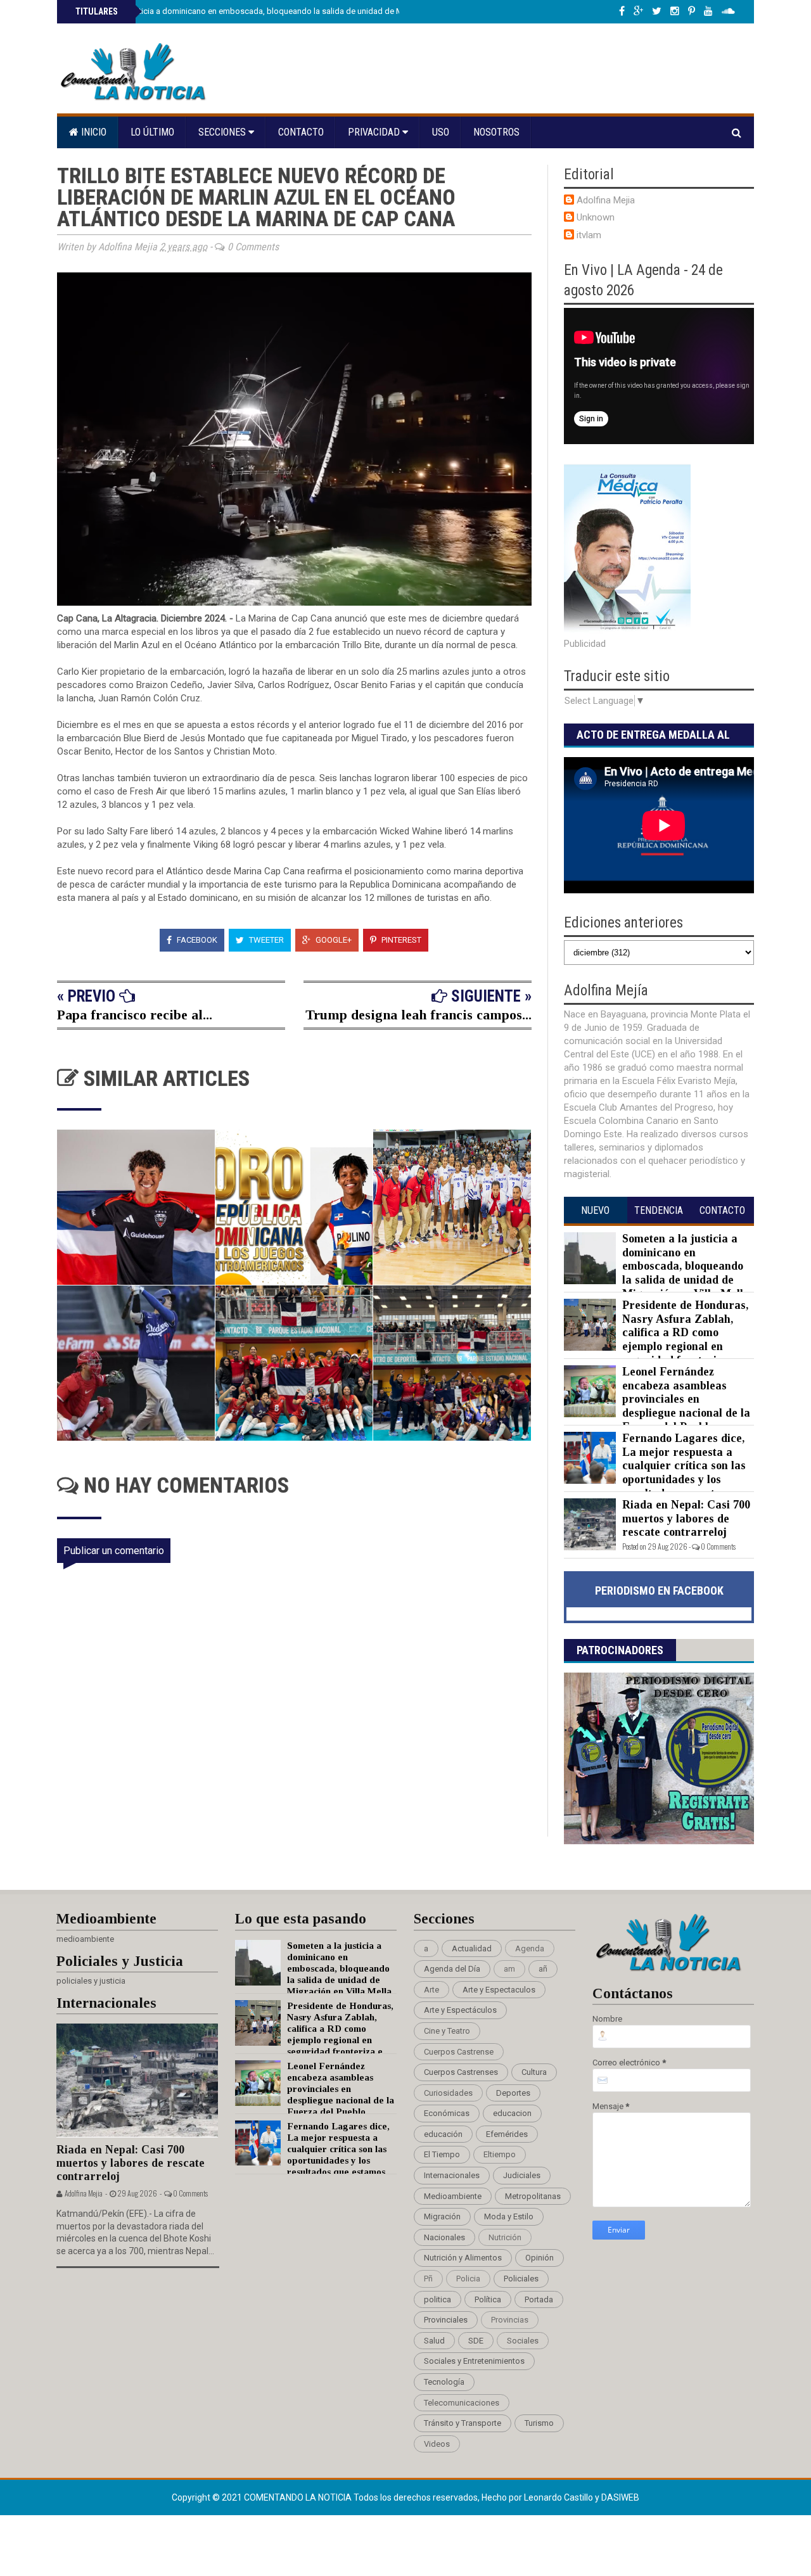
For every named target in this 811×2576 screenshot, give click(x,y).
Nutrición (505, 2237)
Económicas (447, 2113)
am (509, 1969)
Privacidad (375, 132)
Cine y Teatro (447, 2031)
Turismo (539, 2423)
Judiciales (522, 2175)
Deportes (513, 2093)
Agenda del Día (452, 1969)
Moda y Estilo (509, 2216)
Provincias (510, 2320)
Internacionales (452, 2175)
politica (437, 2299)
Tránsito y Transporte (463, 2423)
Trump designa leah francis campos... (418, 1015)
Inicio (93, 132)
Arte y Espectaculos (499, 1990)
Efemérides (507, 2134)
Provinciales (446, 2320)
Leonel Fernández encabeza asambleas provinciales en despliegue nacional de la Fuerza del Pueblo (686, 1399)
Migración (442, 2216)
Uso (441, 132)
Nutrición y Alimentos (463, 2258)
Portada (539, 2299)
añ (543, 1969)
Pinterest (400, 940)
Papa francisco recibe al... (135, 1015)
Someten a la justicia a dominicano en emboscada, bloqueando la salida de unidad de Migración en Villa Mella (278, 11)
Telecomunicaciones (462, 2403)
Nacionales (444, 2237)
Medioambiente (453, 2196)
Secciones (223, 132)
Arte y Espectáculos (460, 2010)
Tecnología (444, 2382)
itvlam (589, 235)
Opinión (540, 2258)
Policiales (521, 2279)
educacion (512, 2113)
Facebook (196, 940)
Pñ (428, 2279)
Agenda (530, 1948)
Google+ (333, 940)
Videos (437, 2444)
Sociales (523, 2341)
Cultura (534, 2072)
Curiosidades (448, 2093)
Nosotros (496, 132)
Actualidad (472, 1948)
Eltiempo (500, 2154)
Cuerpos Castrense (459, 2052)
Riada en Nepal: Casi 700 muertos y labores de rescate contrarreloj (686, 1518)
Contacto (301, 132)
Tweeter (265, 940)
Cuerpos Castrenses (461, 2072)
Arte (431, 1990)
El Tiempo (442, 2154)
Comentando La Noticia (299, 2497)
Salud (434, 2341)
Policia (468, 2279)
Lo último (152, 132)
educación (443, 2134)
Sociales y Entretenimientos (474, 2361)
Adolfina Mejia (606, 200)
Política (488, 2299)
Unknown (596, 217)
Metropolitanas (533, 2196)
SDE (476, 2341)
